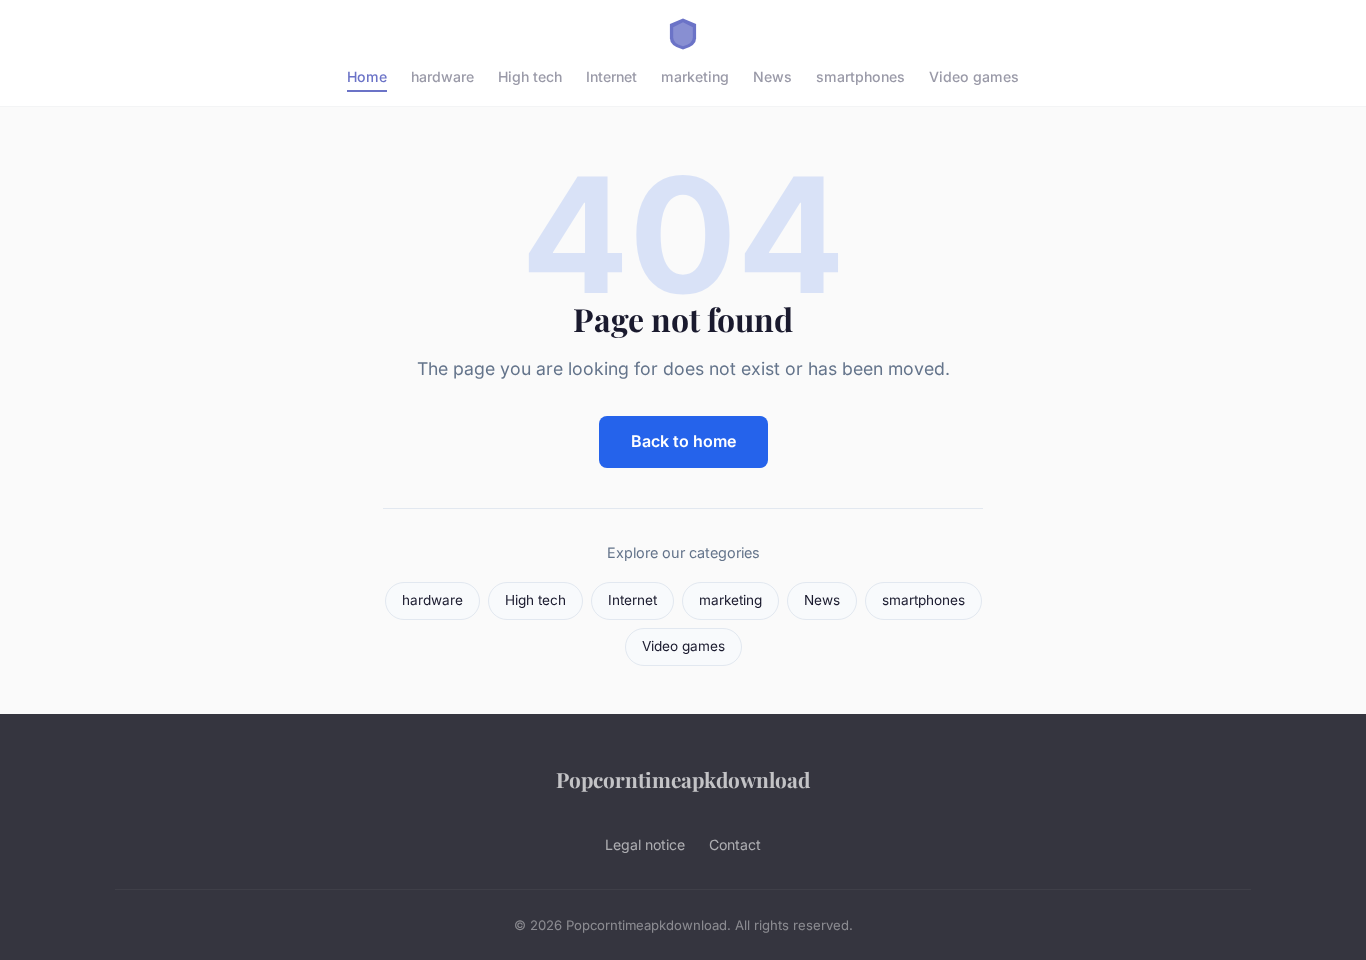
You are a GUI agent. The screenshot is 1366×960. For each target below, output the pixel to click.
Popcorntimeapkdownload (683, 779)
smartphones (860, 76)
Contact (735, 844)
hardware (442, 76)
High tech (530, 76)
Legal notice (645, 844)
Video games (974, 76)
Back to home (683, 441)
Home (367, 76)
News (772, 76)
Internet (611, 76)
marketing (695, 76)
